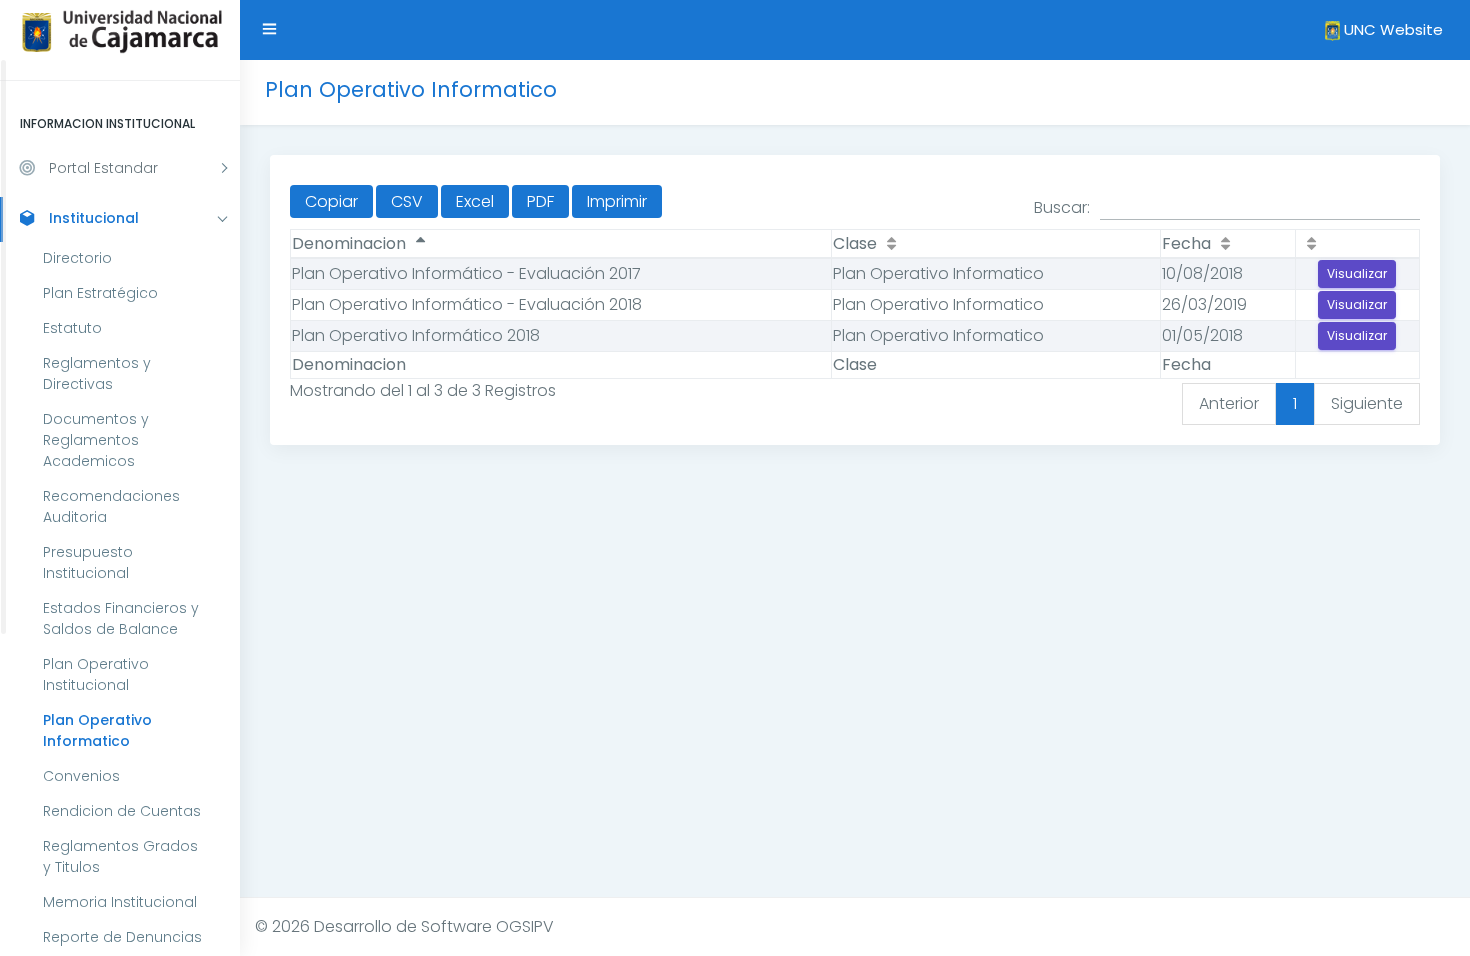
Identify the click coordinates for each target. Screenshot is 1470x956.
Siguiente (1367, 403)
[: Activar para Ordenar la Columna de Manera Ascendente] (1357, 244)
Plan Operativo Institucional (96, 674)
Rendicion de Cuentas (122, 811)
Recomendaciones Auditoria (111, 506)
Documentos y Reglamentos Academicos (96, 440)
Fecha (1186, 243)
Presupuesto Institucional (88, 562)
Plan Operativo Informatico (97, 730)
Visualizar (1357, 273)
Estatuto (72, 328)
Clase (855, 243)
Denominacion (349, 243)
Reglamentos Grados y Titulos (120, 856)
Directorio (77, 258)
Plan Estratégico (100, 293)
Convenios (81, 776)
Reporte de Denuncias (122, 937)
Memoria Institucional (120, 902)
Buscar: (1062, 207)
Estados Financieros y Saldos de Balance (121, 618)
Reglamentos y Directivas (97, 373)
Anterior (1229, 403)
